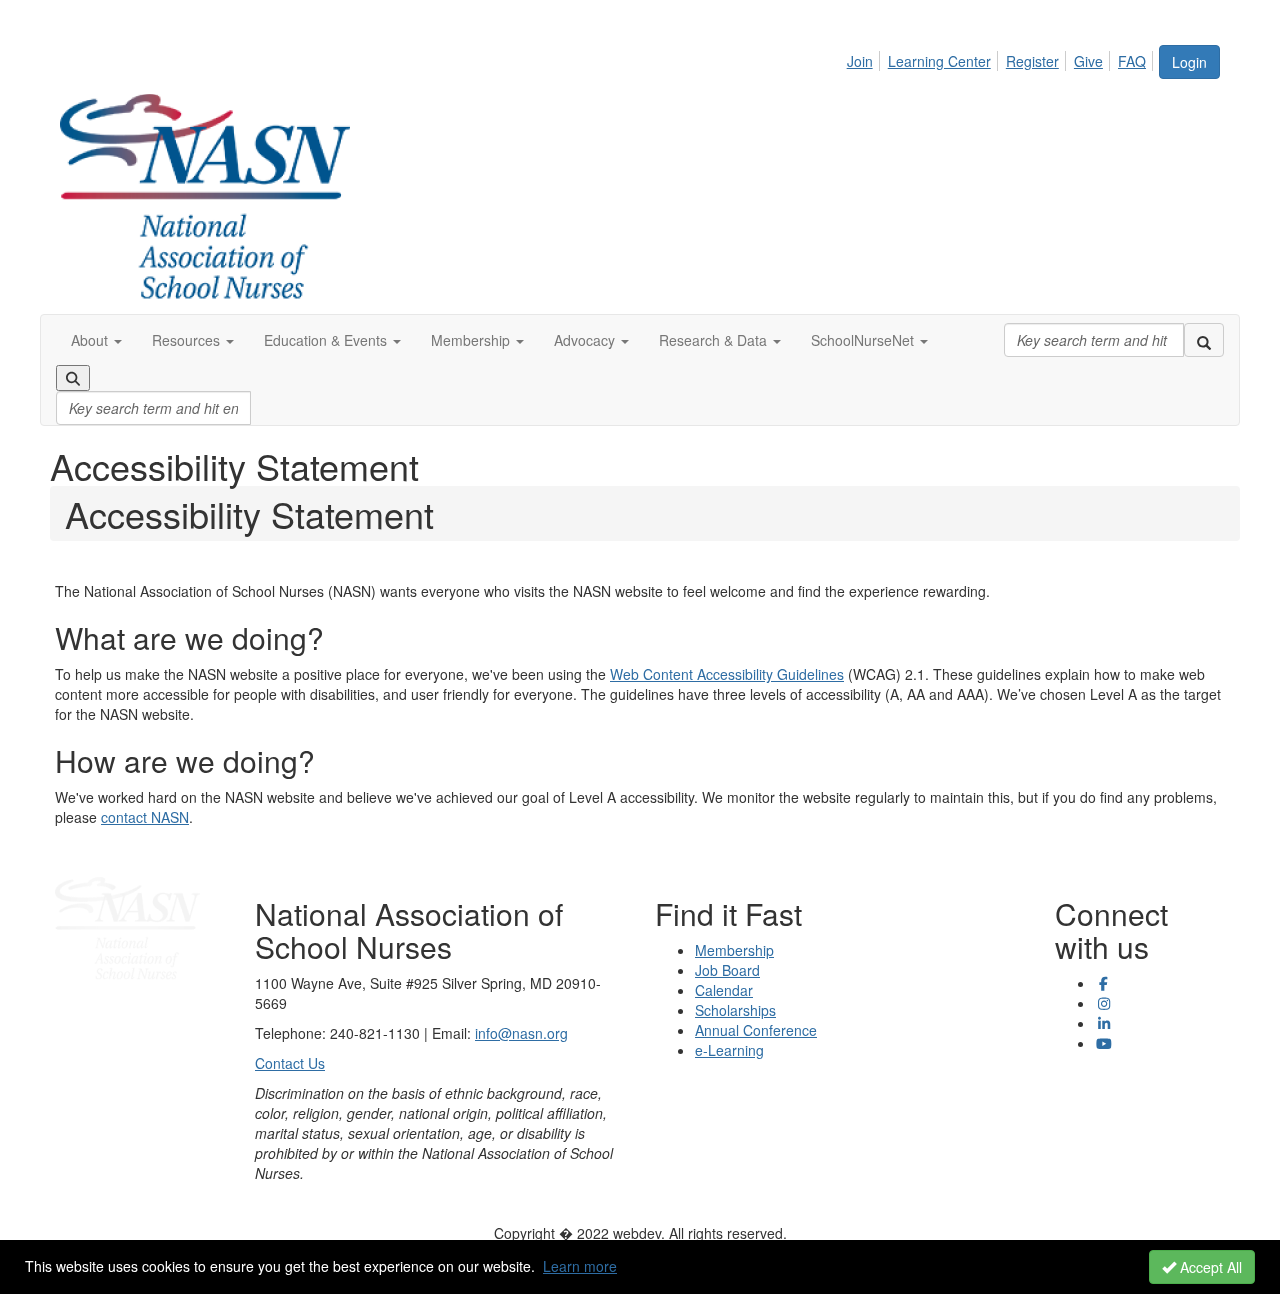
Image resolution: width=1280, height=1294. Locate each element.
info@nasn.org (521, 1033)
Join (860, 61)
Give (1088, 61)
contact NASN (145, 817)
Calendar (724, 990)
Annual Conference (756, 1030)
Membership (734, 950)
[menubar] (1002, 58)
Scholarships (735, 1010)
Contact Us (290, 1063)
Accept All (1209, 1267)
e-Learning (729, 1050)
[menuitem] (865, 58)
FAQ (1132, 61)
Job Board (727, 970)
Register (1032, 61)
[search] (1204, 340)
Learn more (580, 1266)
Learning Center (939, 61)
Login (1189, 62)
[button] (96, 340)
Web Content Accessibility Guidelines (727, 674)
